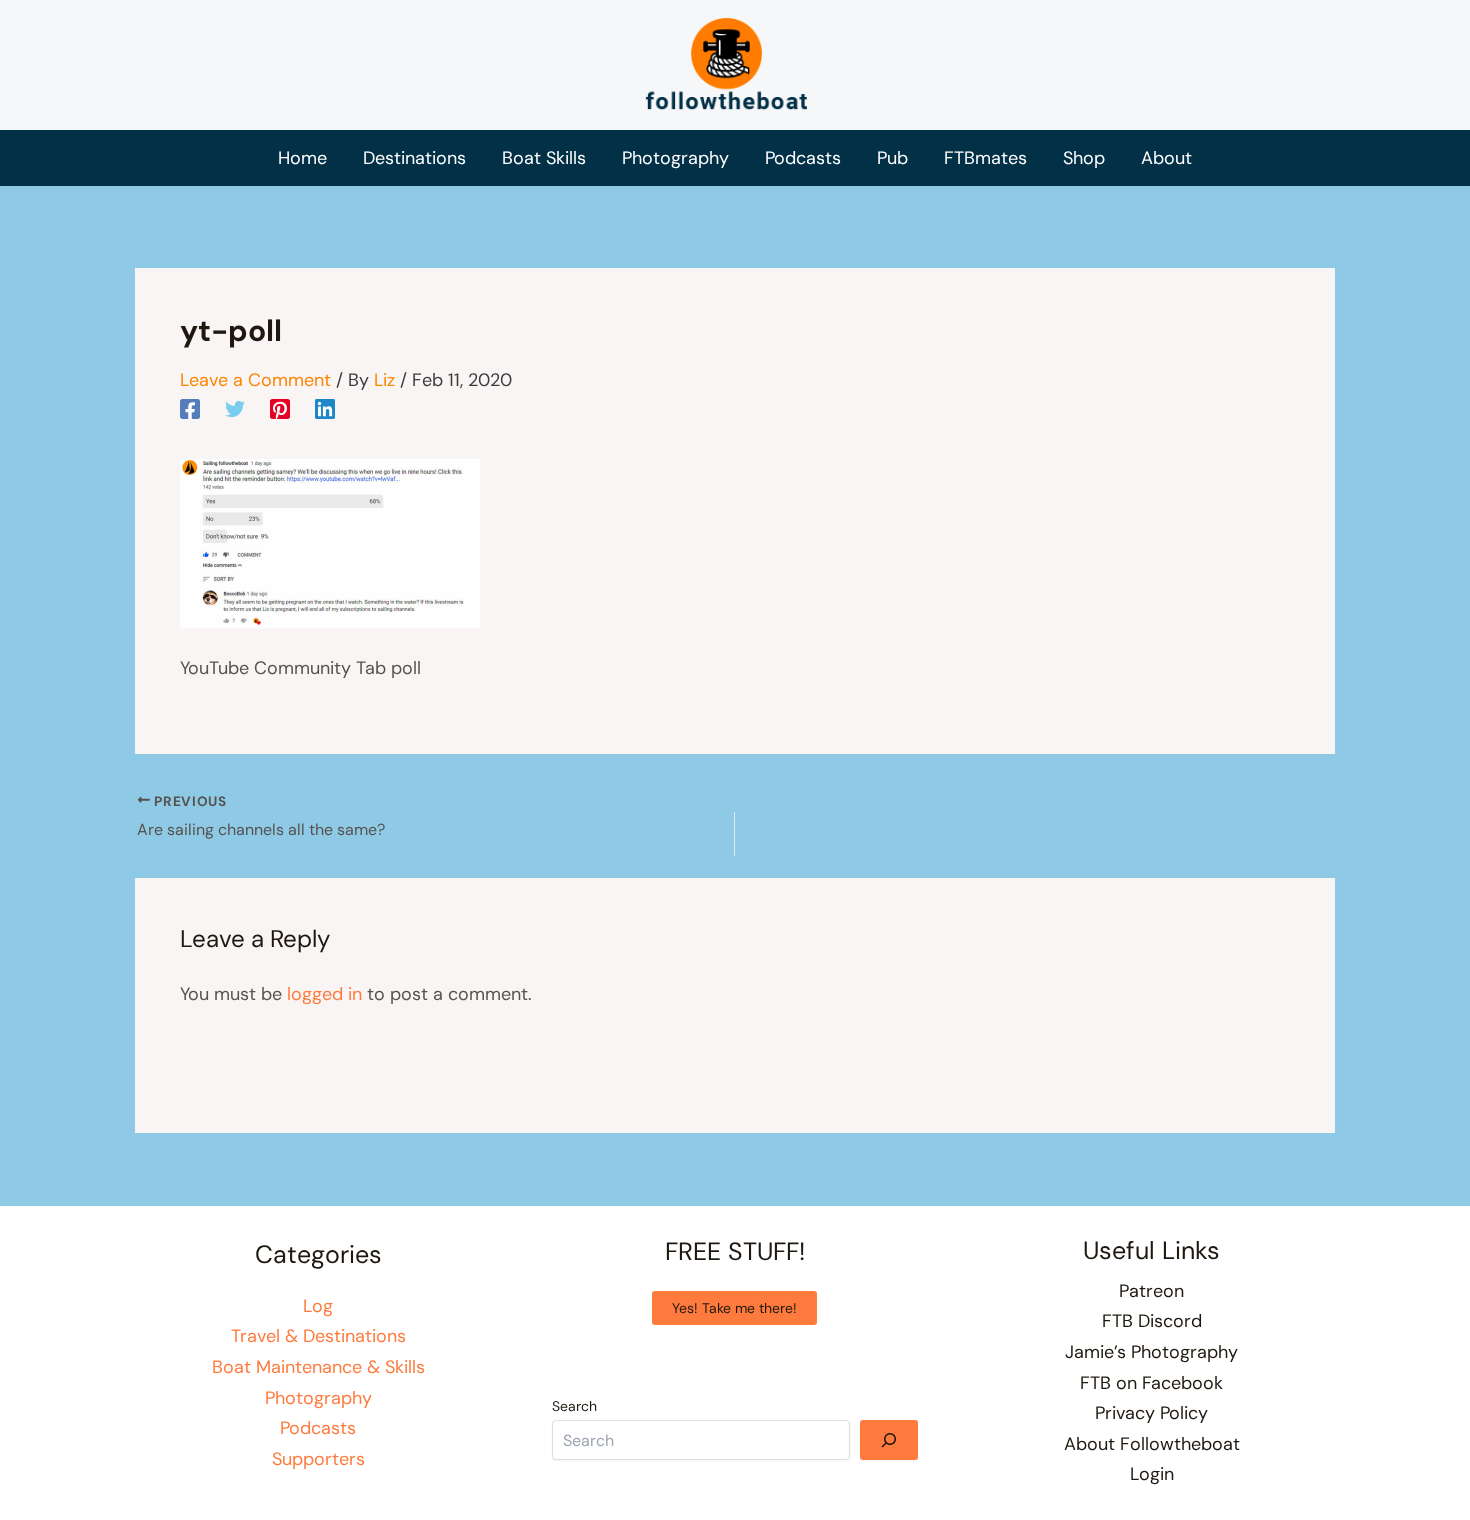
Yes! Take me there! (734, 1308)
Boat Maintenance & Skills (318, 1367)
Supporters (318, 1459)
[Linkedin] (325, 408)
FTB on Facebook (1151, 1383)
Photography (318, 1398)
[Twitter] (235, 408)
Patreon (1151, 1291)
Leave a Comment (255, 380)
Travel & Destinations (318, 1336)
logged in (324, 994)
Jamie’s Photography (1151, 1352)
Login (1152, 1474)
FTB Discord (1152, 1321)
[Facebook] (190, 408)
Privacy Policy (1151, 1413)
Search (574, 1406)
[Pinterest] (280, 408)
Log (318, 1306)
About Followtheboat (1152, 1444)
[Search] (889, 1440)
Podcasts (318, 1428)
